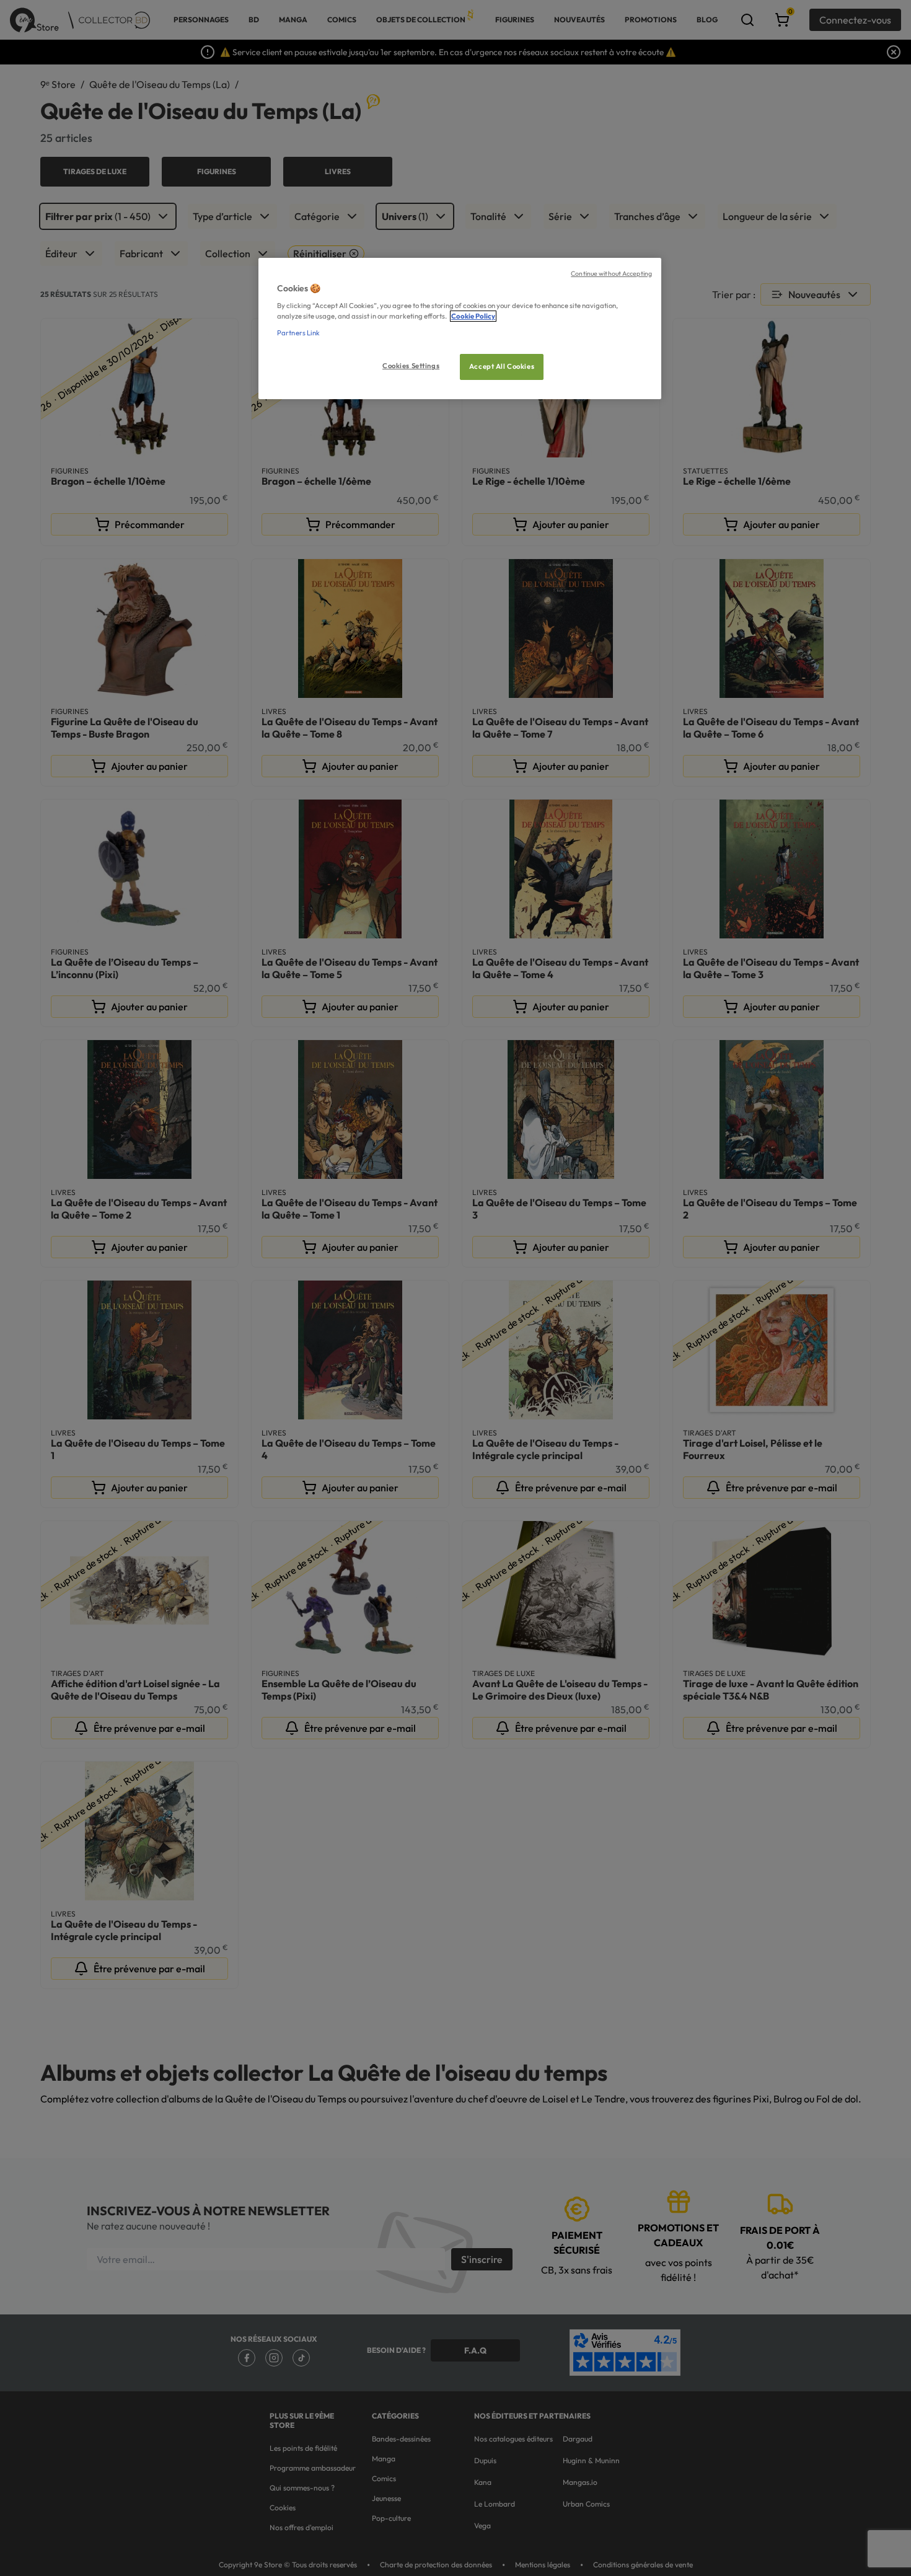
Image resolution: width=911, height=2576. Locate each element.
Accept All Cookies (502, 366)
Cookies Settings (411, 366)
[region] (460, 329)
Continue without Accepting (611, 273)
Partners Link (298, 333)
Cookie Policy (473, 316)
